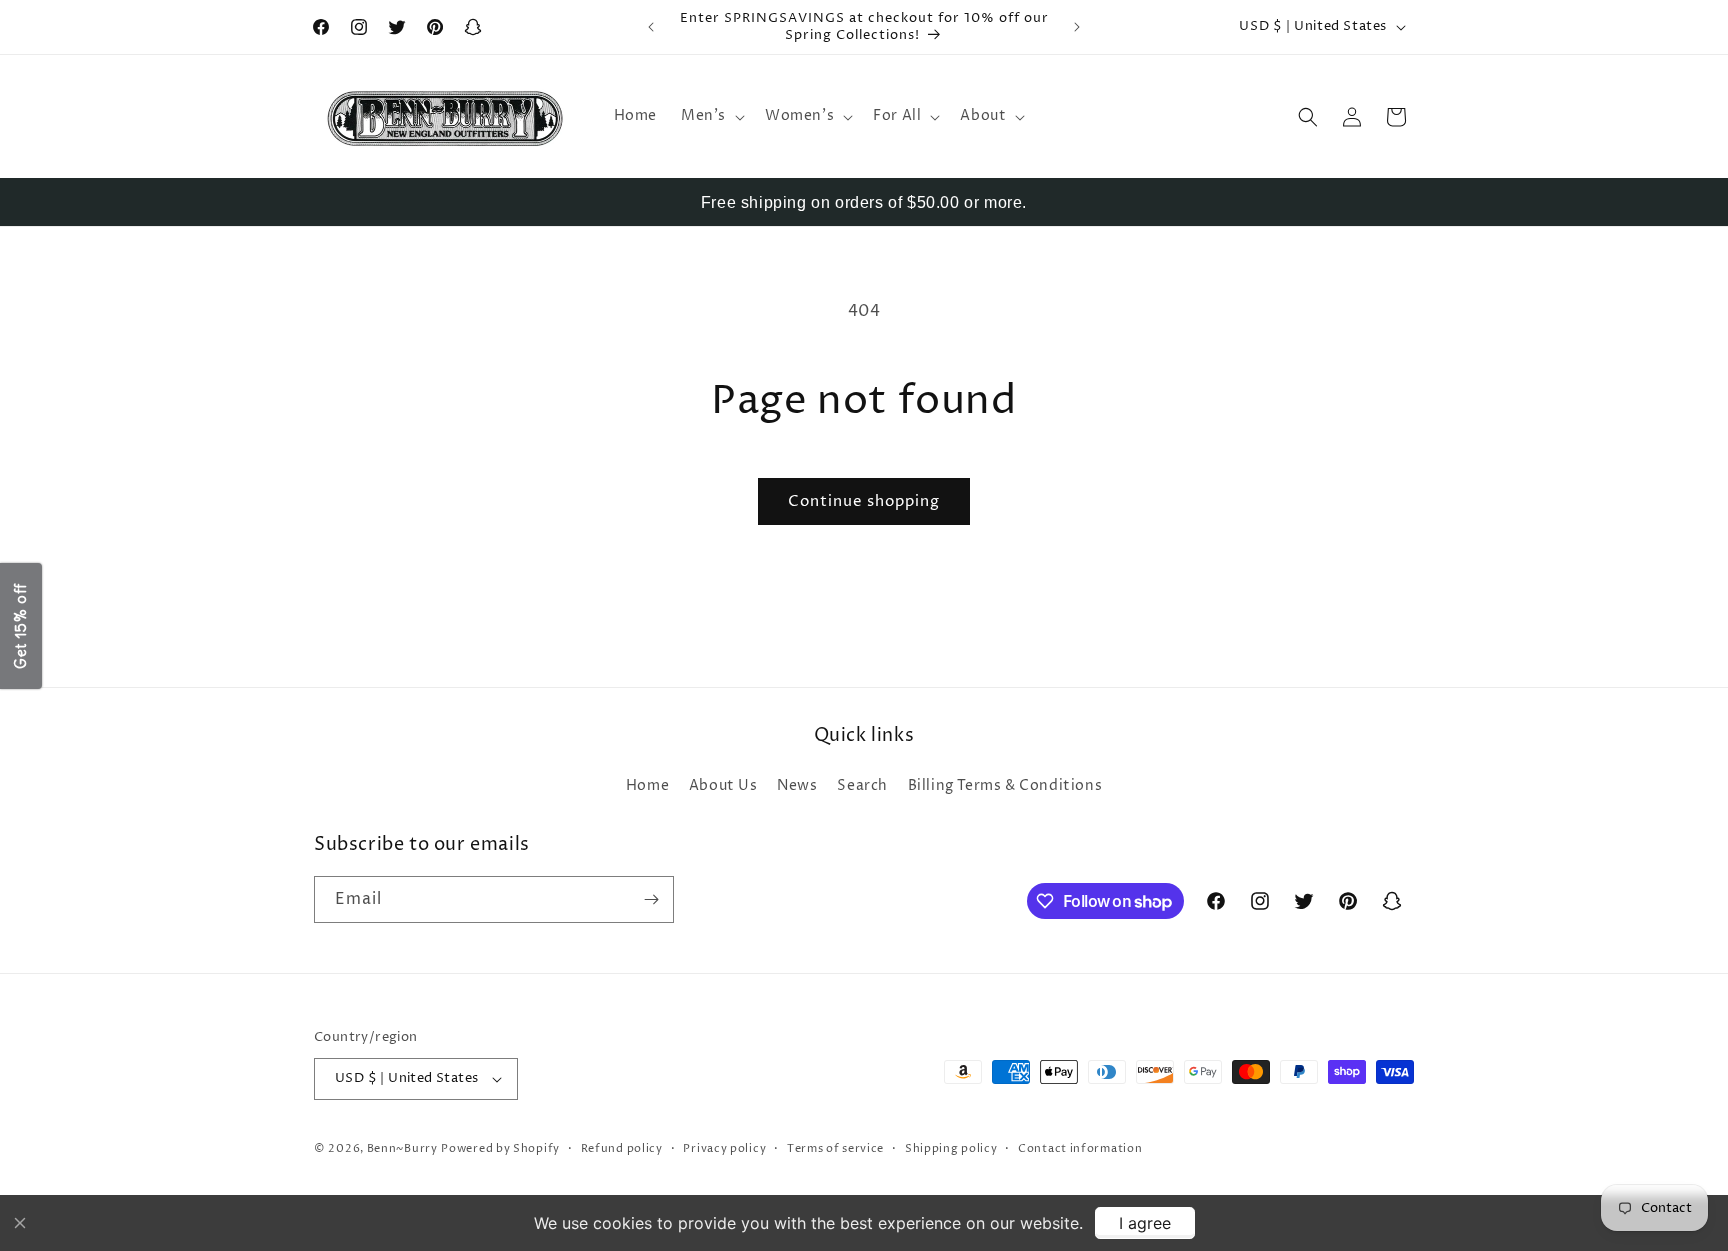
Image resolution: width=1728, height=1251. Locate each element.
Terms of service (835, 1148)
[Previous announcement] (651, 27)
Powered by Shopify (500, 1148)
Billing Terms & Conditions (1005, 785)
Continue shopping (864, 501)
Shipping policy (951, 1148)
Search (862, 785)
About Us (723, 785)
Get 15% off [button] (20, 626)
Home (647, 785)
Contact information (1080, 1148)
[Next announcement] (1077, 27)
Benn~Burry (402, 1148)
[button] (711, 116)
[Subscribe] (651, 899)
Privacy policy (724, 1148)
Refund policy (622, 1148)
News (797, 785)
